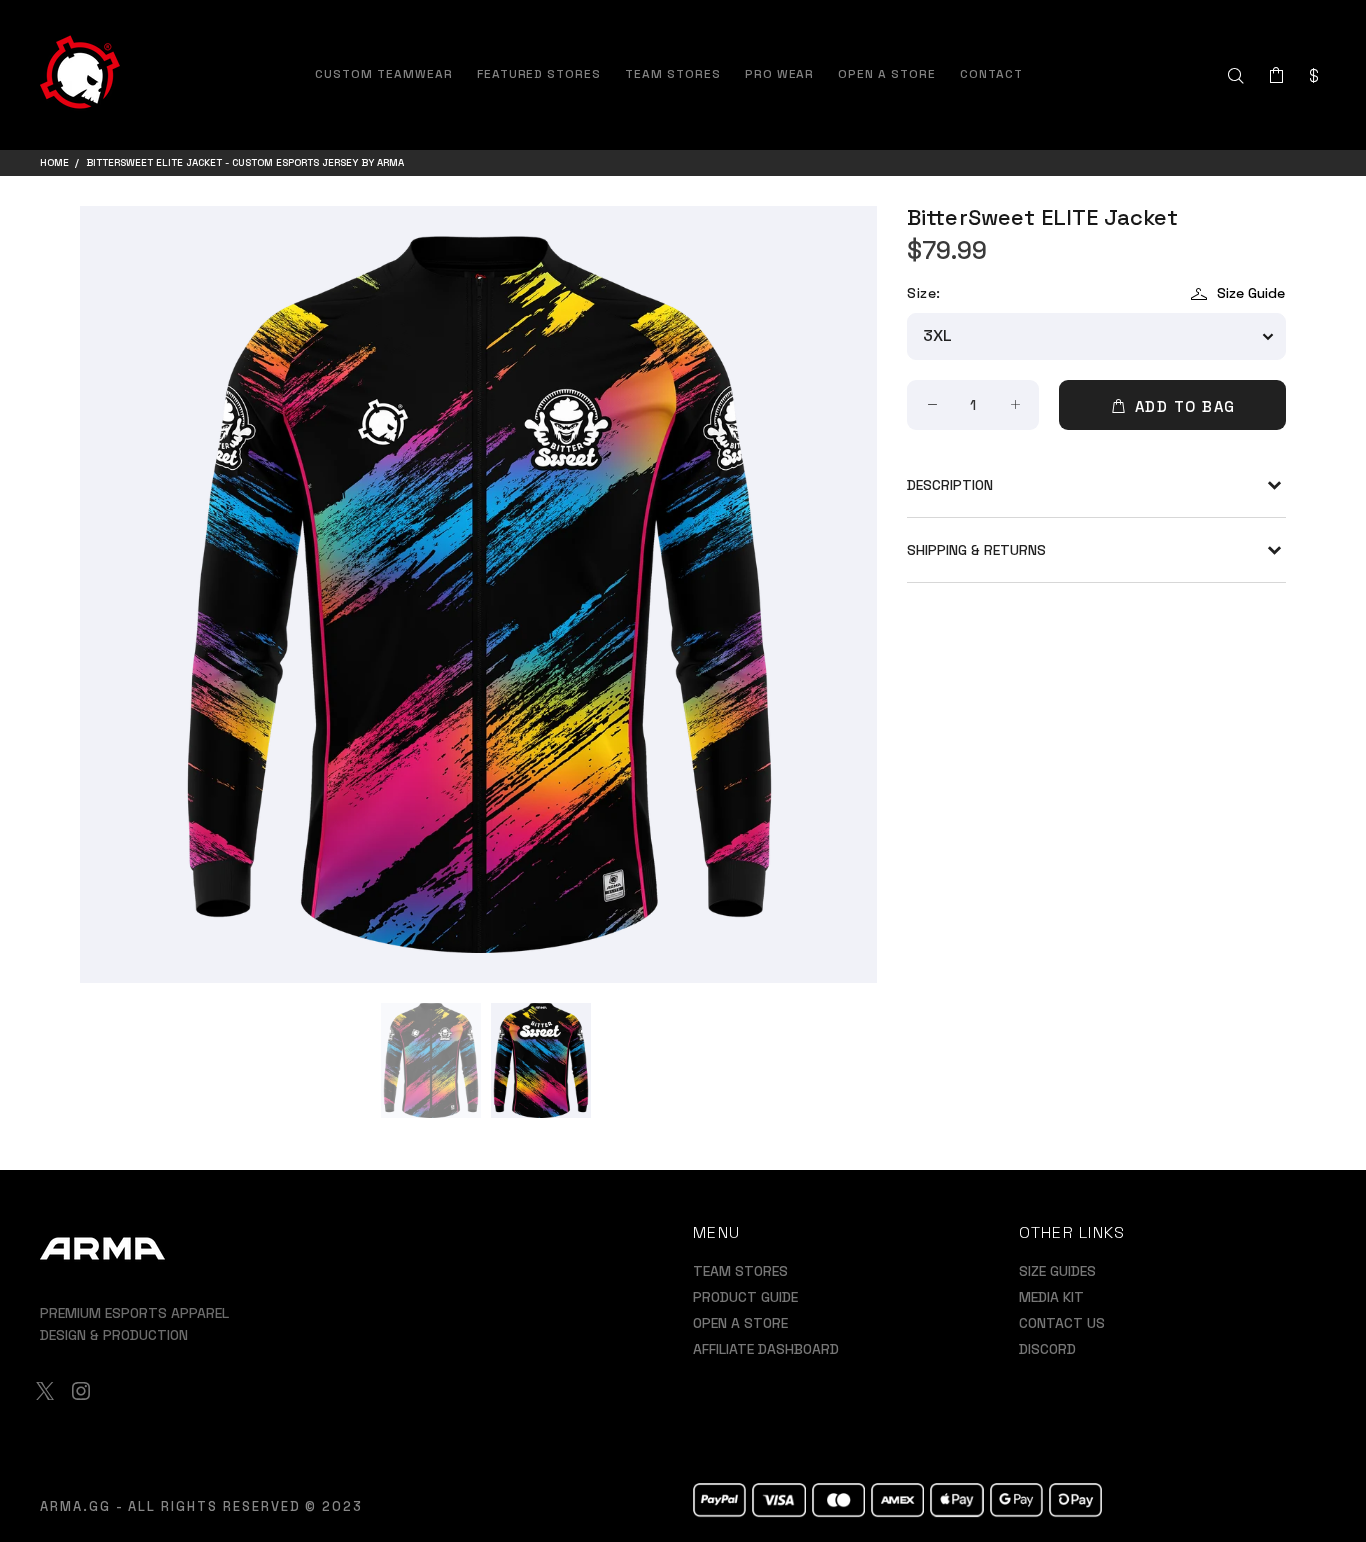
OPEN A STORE (740, 1323)
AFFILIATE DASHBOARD (766, 1349)
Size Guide (1251, 293)
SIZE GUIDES (1057, 1271)
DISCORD (1047, 1349)
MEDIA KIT (1051, 1297)
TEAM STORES (740, 1271)
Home (54, 162)
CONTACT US (1062, 1323)
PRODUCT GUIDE (745, 1297)
